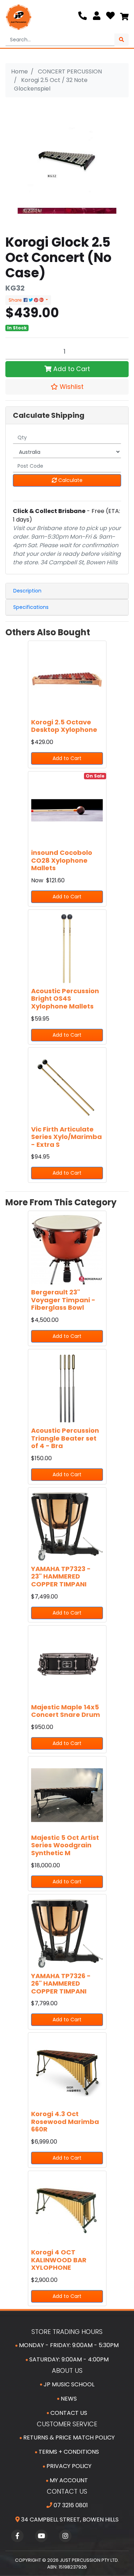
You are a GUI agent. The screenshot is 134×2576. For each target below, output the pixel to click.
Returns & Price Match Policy (68, 2438)
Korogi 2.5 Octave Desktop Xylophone (64, 726)
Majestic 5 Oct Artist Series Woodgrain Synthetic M (65, 1845)
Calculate (70, 480)
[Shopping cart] (124, 17)
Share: (16, 300)
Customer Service (67, 2424)
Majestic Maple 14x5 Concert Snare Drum (66, 1711)
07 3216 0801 (70, 2505)
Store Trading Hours (67, 2332)
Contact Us (68, 2413)
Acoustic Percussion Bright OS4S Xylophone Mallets (65, 999)
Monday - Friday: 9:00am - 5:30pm (68, 2345)
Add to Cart (71, 369)
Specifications (31, 607)
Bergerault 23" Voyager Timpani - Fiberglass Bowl (63, 1300)
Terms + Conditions (68, 2452)
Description (27, 591)
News (68, 2399)
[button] (67, 387)
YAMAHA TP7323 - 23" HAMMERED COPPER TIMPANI (61, 1576)
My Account (68, 2480)
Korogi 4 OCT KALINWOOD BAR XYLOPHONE (59, 2260)
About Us (67, 2370)
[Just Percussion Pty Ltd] (19, 17)
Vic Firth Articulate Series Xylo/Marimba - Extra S (66, 1137)
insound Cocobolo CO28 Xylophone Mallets (62, 860)
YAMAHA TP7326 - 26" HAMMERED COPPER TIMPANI (61, 1984)
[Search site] (121, 40)
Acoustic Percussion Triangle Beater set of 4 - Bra (65, 1438)
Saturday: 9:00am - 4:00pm (68, 2359)
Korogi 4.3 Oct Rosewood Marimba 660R (65, 2121)
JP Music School (68, 2384)
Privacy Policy (68, 2466)
